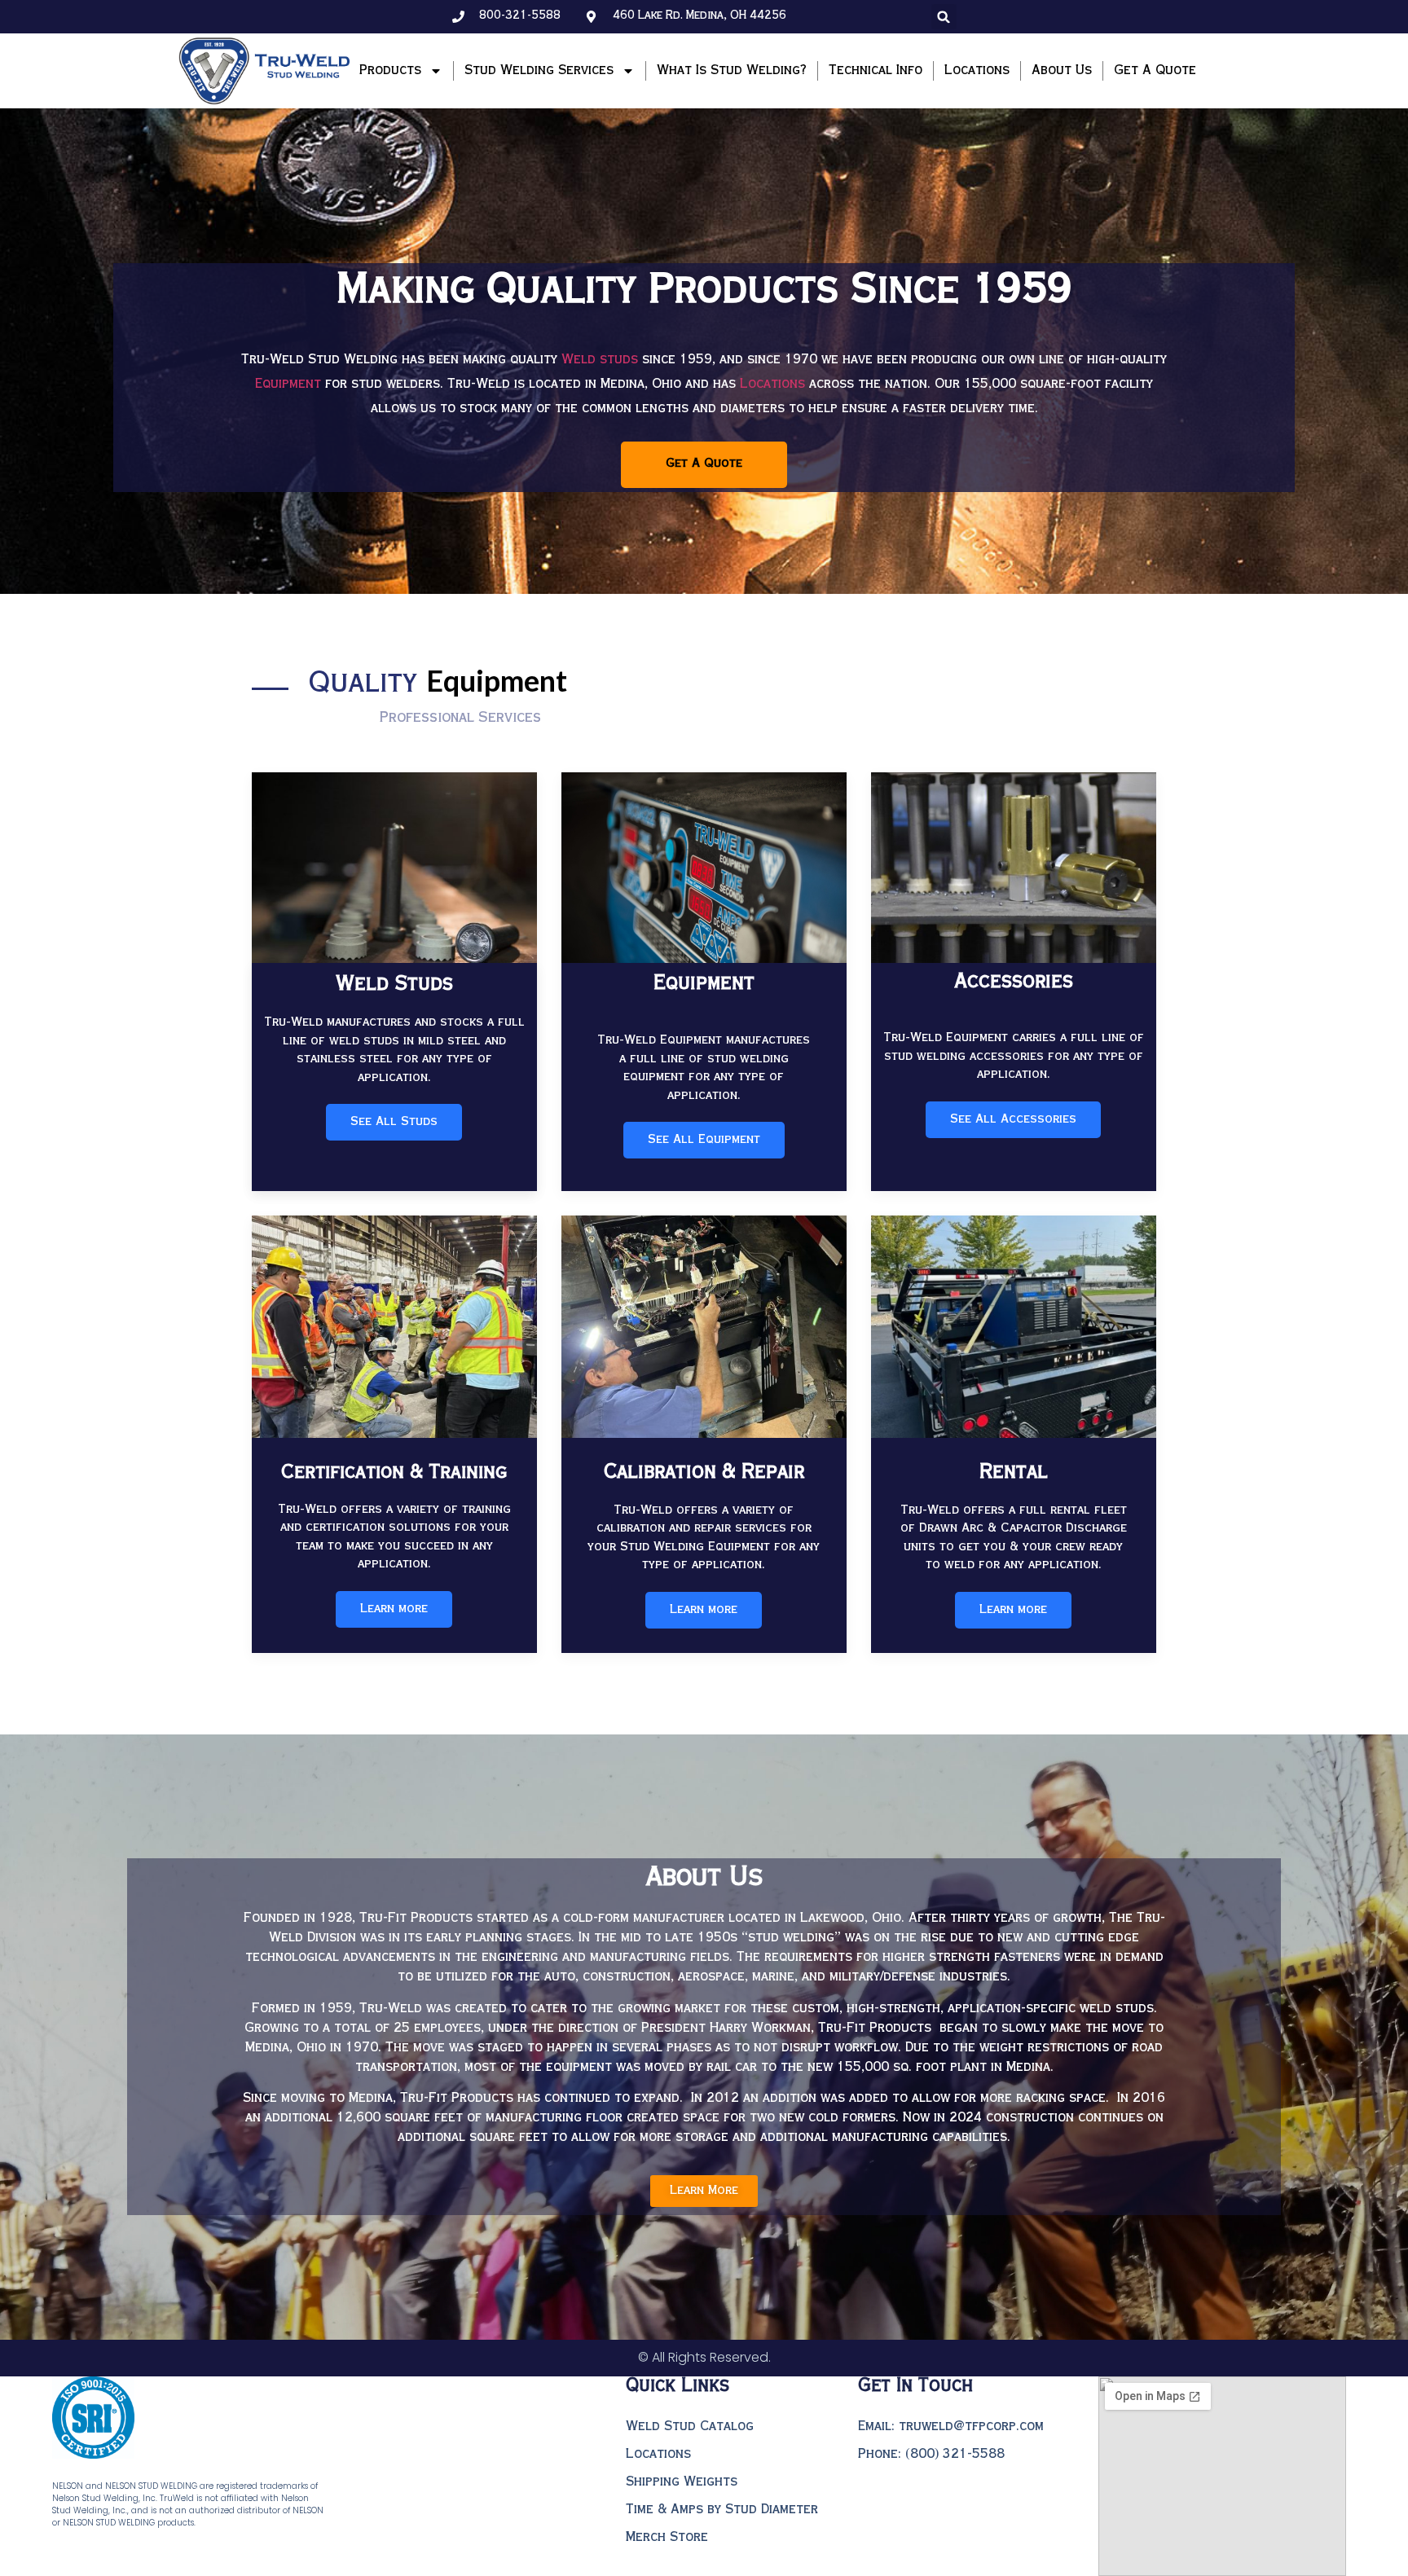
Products (390, 71)
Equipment (288, 385)
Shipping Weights (682, 2482)
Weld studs (600, 360)
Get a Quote (1155, 71)
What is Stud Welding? (732, 71)
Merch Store (667, 2538)
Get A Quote (704, 464)
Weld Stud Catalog (690, 2427)
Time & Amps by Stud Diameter (722, 2510)
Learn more (394, 1609)
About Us (1062, 71)
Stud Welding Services (539, 71)
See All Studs (394, 1122)
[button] (944, 17)
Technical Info (876, 71)
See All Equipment (704, 1140)
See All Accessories (1013, 1119)
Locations (977, 71)
